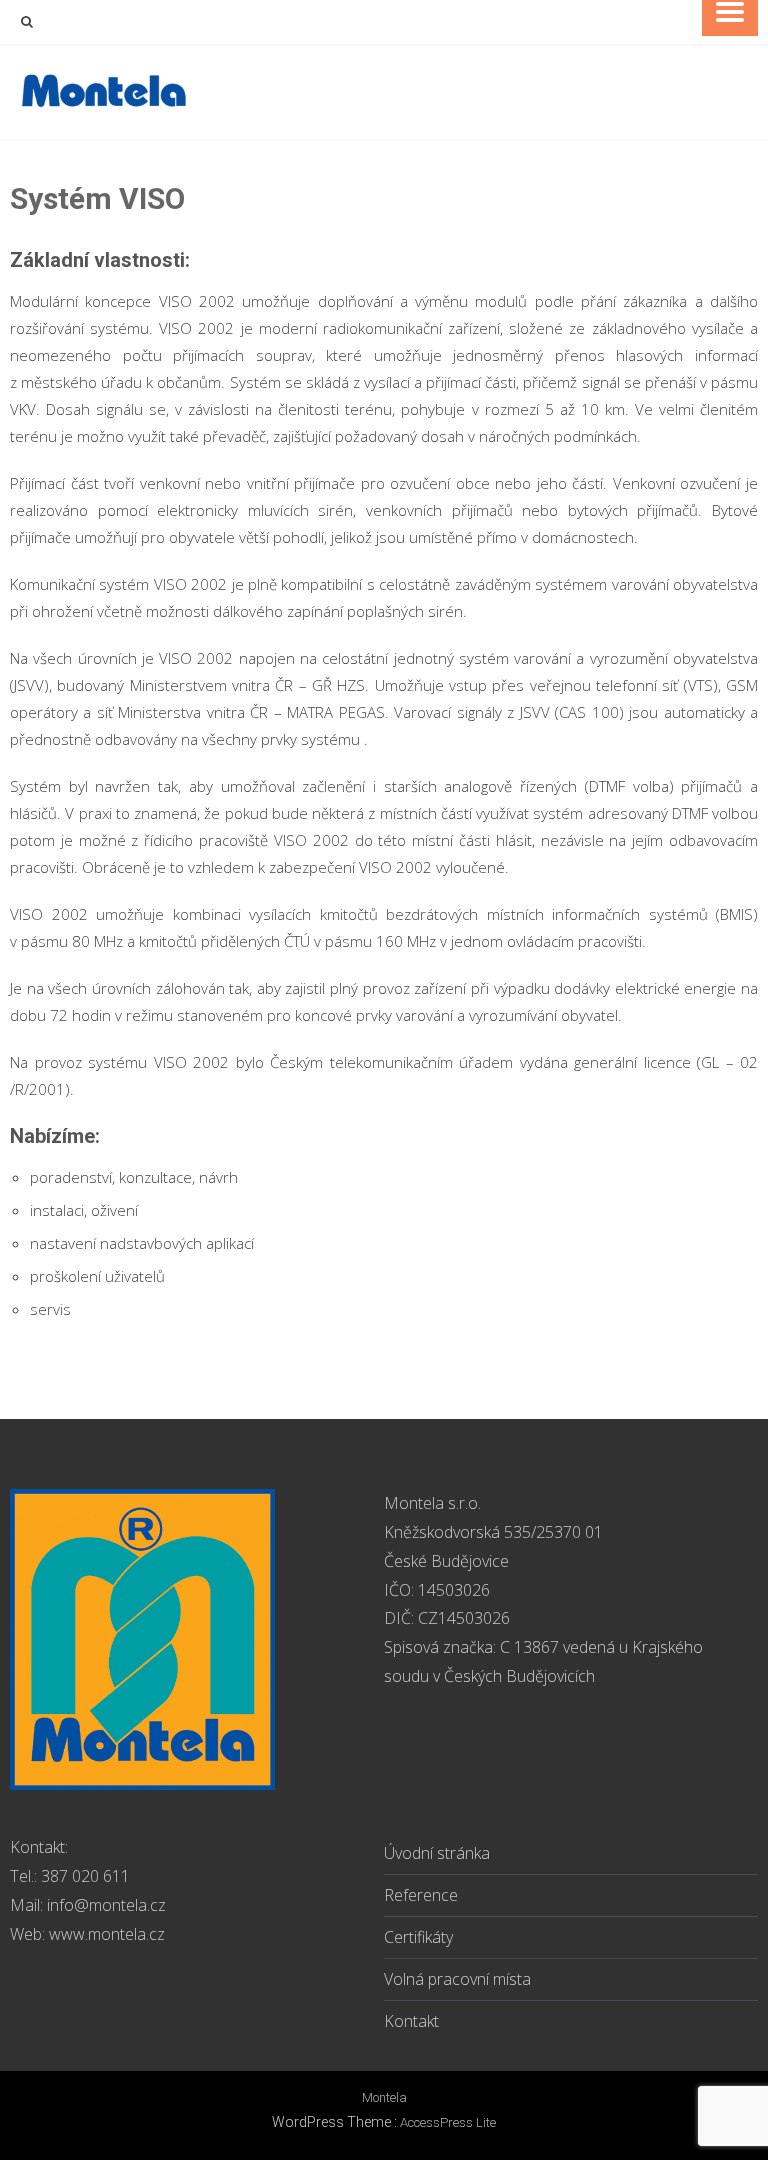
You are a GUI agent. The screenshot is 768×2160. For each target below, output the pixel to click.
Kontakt (411, 2021)
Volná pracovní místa (457, 1979)
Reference (421, 1895)
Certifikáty (418, 1937)
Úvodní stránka (437, 1853)
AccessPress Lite (448, 2122)
